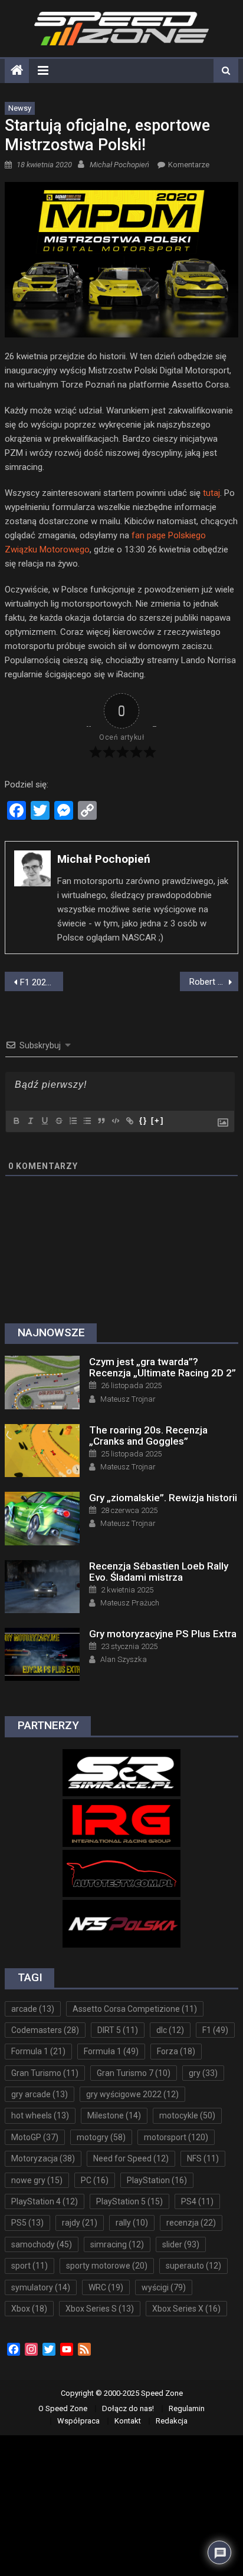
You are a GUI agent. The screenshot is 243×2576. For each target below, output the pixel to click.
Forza (176, 2051)
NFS (203, 2158)
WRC (106, 2287)
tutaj (211, 493)
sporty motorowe (107, 2266)
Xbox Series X (186, 2309)
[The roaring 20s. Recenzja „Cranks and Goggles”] (42, 1451)
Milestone (114, 2115)
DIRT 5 (118, 2030)
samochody (42, 2244)
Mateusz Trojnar (128, 1399)
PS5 (27, 2223)
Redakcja (172, 2421)
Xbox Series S (100, 2309)
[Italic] (30, 1121)
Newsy (20, 108)
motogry (101, 2137)
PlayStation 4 (45, 2201)
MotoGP (35, 2137)
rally (132, 2223)
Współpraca (78, 2421)
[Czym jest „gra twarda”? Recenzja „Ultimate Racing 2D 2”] (42, 1382)
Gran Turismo (45, 2073)
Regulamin (187, 2408)
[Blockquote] (101, 1121)
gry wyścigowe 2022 (132, 2094)
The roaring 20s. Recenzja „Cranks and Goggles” (148, 1436)
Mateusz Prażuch (130, 1603)
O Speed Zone (63, 2408)
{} (143, 1120)
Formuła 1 (111, 2051)
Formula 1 (38, 2051)
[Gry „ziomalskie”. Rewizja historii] (42, 1518)
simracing (117, 2244)
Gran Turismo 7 (134, 2073)
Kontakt (128, 2421)
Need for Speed (131, 2158)
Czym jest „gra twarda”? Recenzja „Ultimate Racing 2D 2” (162, 1367)
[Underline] (44, 1121)
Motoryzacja (43, 2158)
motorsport (176, 2137)
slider (181, 2244)
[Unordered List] (87, 1121)
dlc (170, 2030)
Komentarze (189, 165)
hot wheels (40, 2115)
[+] (157, 1120)
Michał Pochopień (119, 165)
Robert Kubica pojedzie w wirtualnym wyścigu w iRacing (214, 982)
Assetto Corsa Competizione (135, 2009)
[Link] (129, 1121)
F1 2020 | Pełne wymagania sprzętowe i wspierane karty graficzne (42, 982)
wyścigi (164, 2287)
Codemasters (45, 2030)
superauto (193, 2266)
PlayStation (157, 2180)
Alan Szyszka (124, 1659)
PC (95, 2180)
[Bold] (16, 1121)
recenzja (191, 2223)
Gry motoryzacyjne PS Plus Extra (163, 1634)
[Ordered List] (73, 1121)
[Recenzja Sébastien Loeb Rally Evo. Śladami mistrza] (42, 1587)
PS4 (197, 2201)
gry (203, 2073)
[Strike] (58, 1121)
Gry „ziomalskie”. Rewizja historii (163, 1498)
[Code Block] (115, 1121)
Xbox (29, 2309)
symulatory (41, 2287)
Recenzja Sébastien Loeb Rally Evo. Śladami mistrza (159, 1572)
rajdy (80, 2223)
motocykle (187, 2115)
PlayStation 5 (129, 2201)
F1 (215, 2030)
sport (29, 2266)
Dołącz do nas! (128, 2408)
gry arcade (40, 2094)
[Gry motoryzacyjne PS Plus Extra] (42, 1654)
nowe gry (37, 2180)
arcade (33, 2009)
